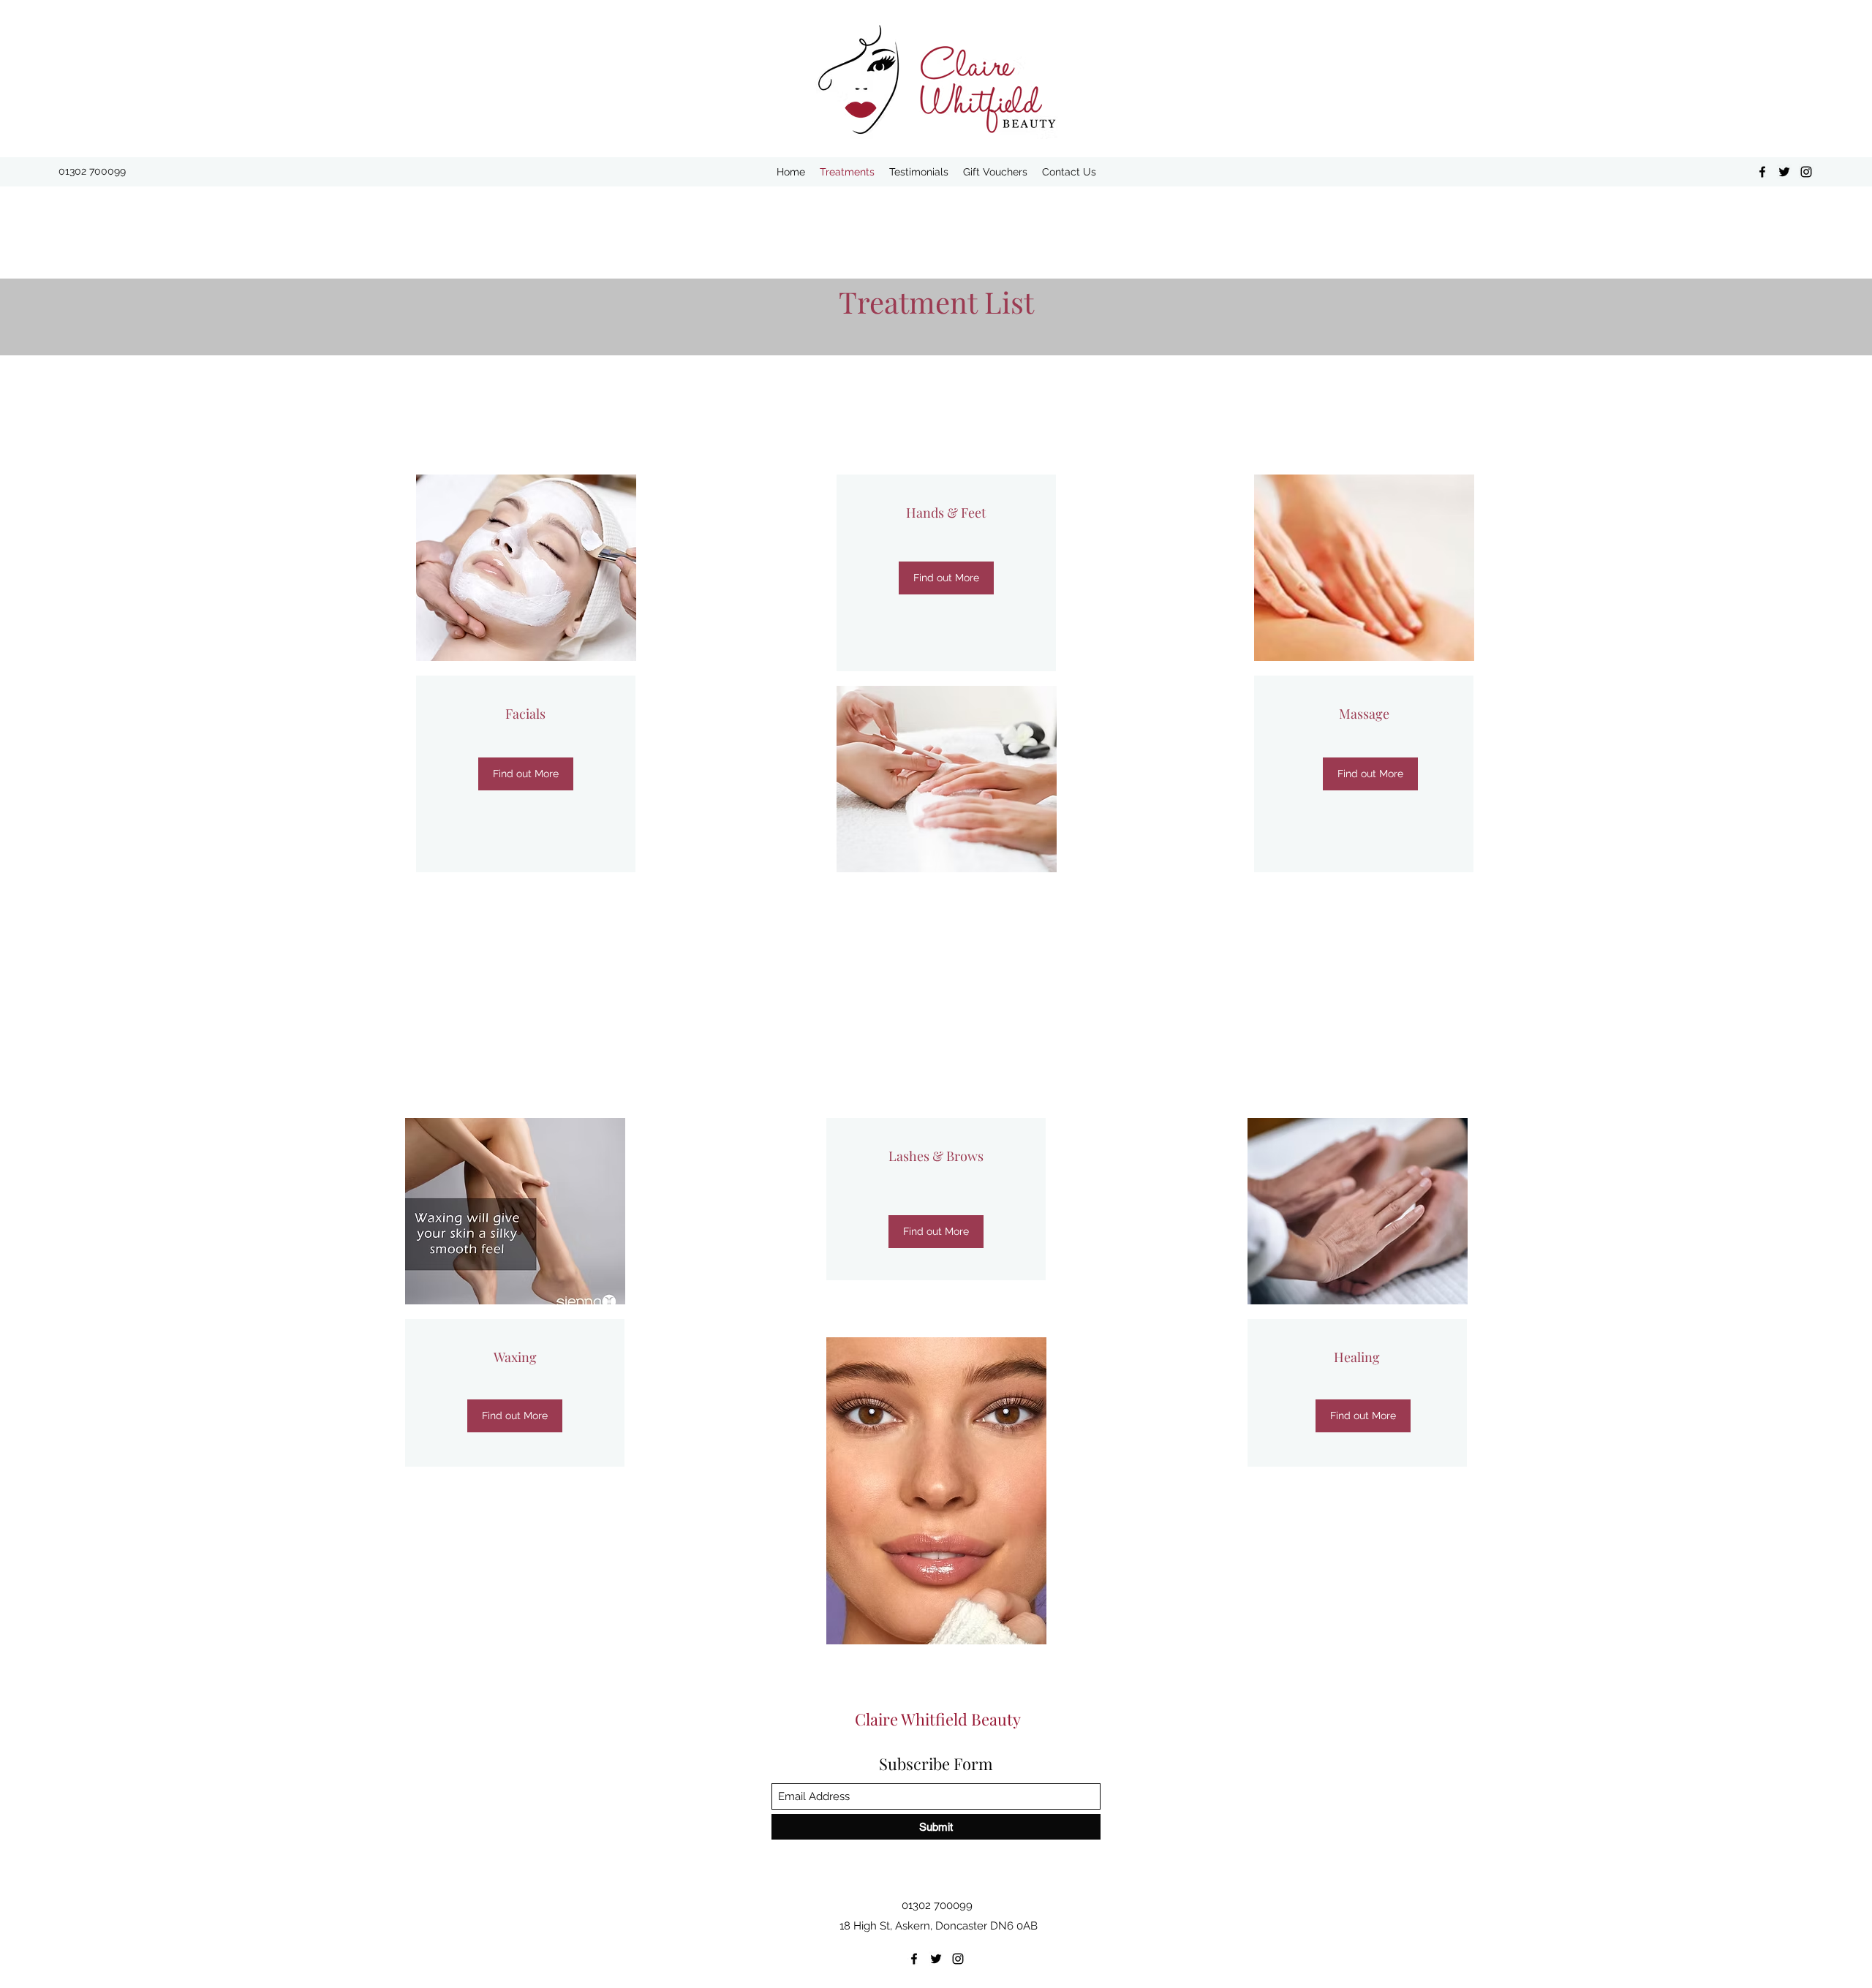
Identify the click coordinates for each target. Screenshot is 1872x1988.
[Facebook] (1762, 172)
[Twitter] (1784, 172)
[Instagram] (1806, 172)
